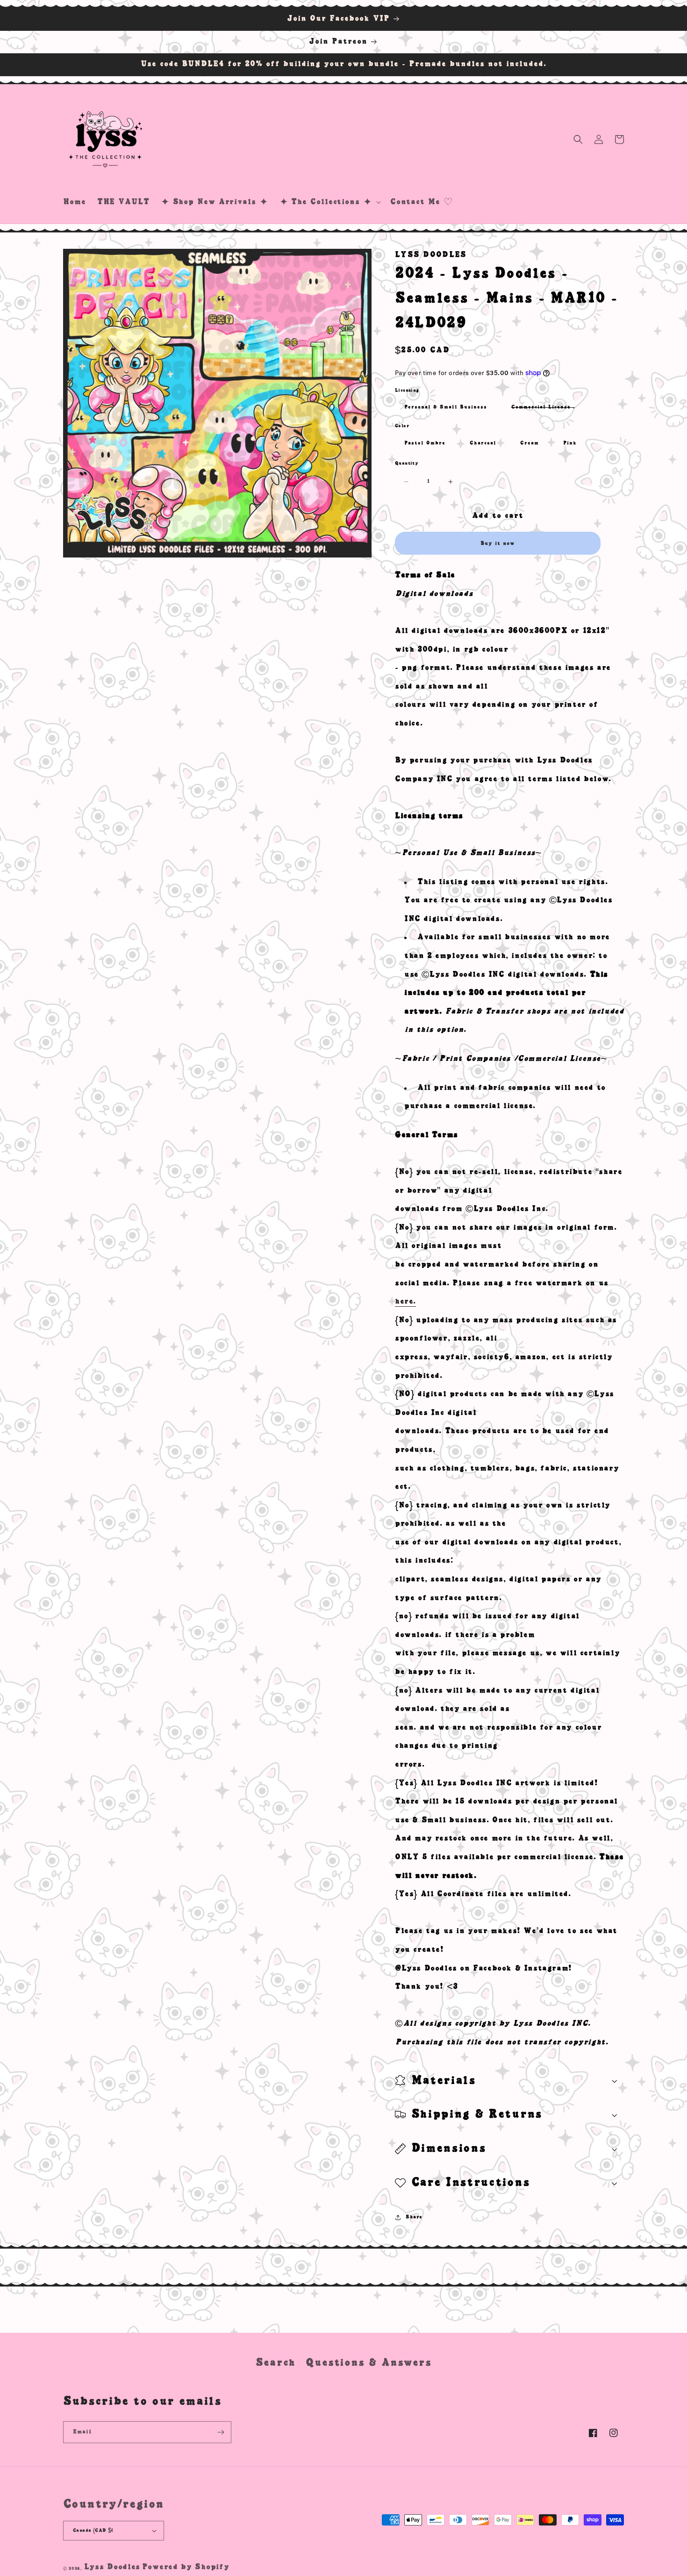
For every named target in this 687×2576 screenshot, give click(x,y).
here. (405, 1302)
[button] (329, 202)
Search (276, 2363)
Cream (530, 443)
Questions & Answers (369, 2363)
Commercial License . (548, 410)
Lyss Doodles (112, 2567)
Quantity (407, 463)
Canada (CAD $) (93, 2530)
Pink (570, 443)
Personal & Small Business (446, 407)
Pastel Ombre (425, 443)
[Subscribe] (221, 2432)
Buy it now (498, 543)
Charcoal (483, 443)
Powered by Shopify (186, 2567)
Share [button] (414, 2217)
